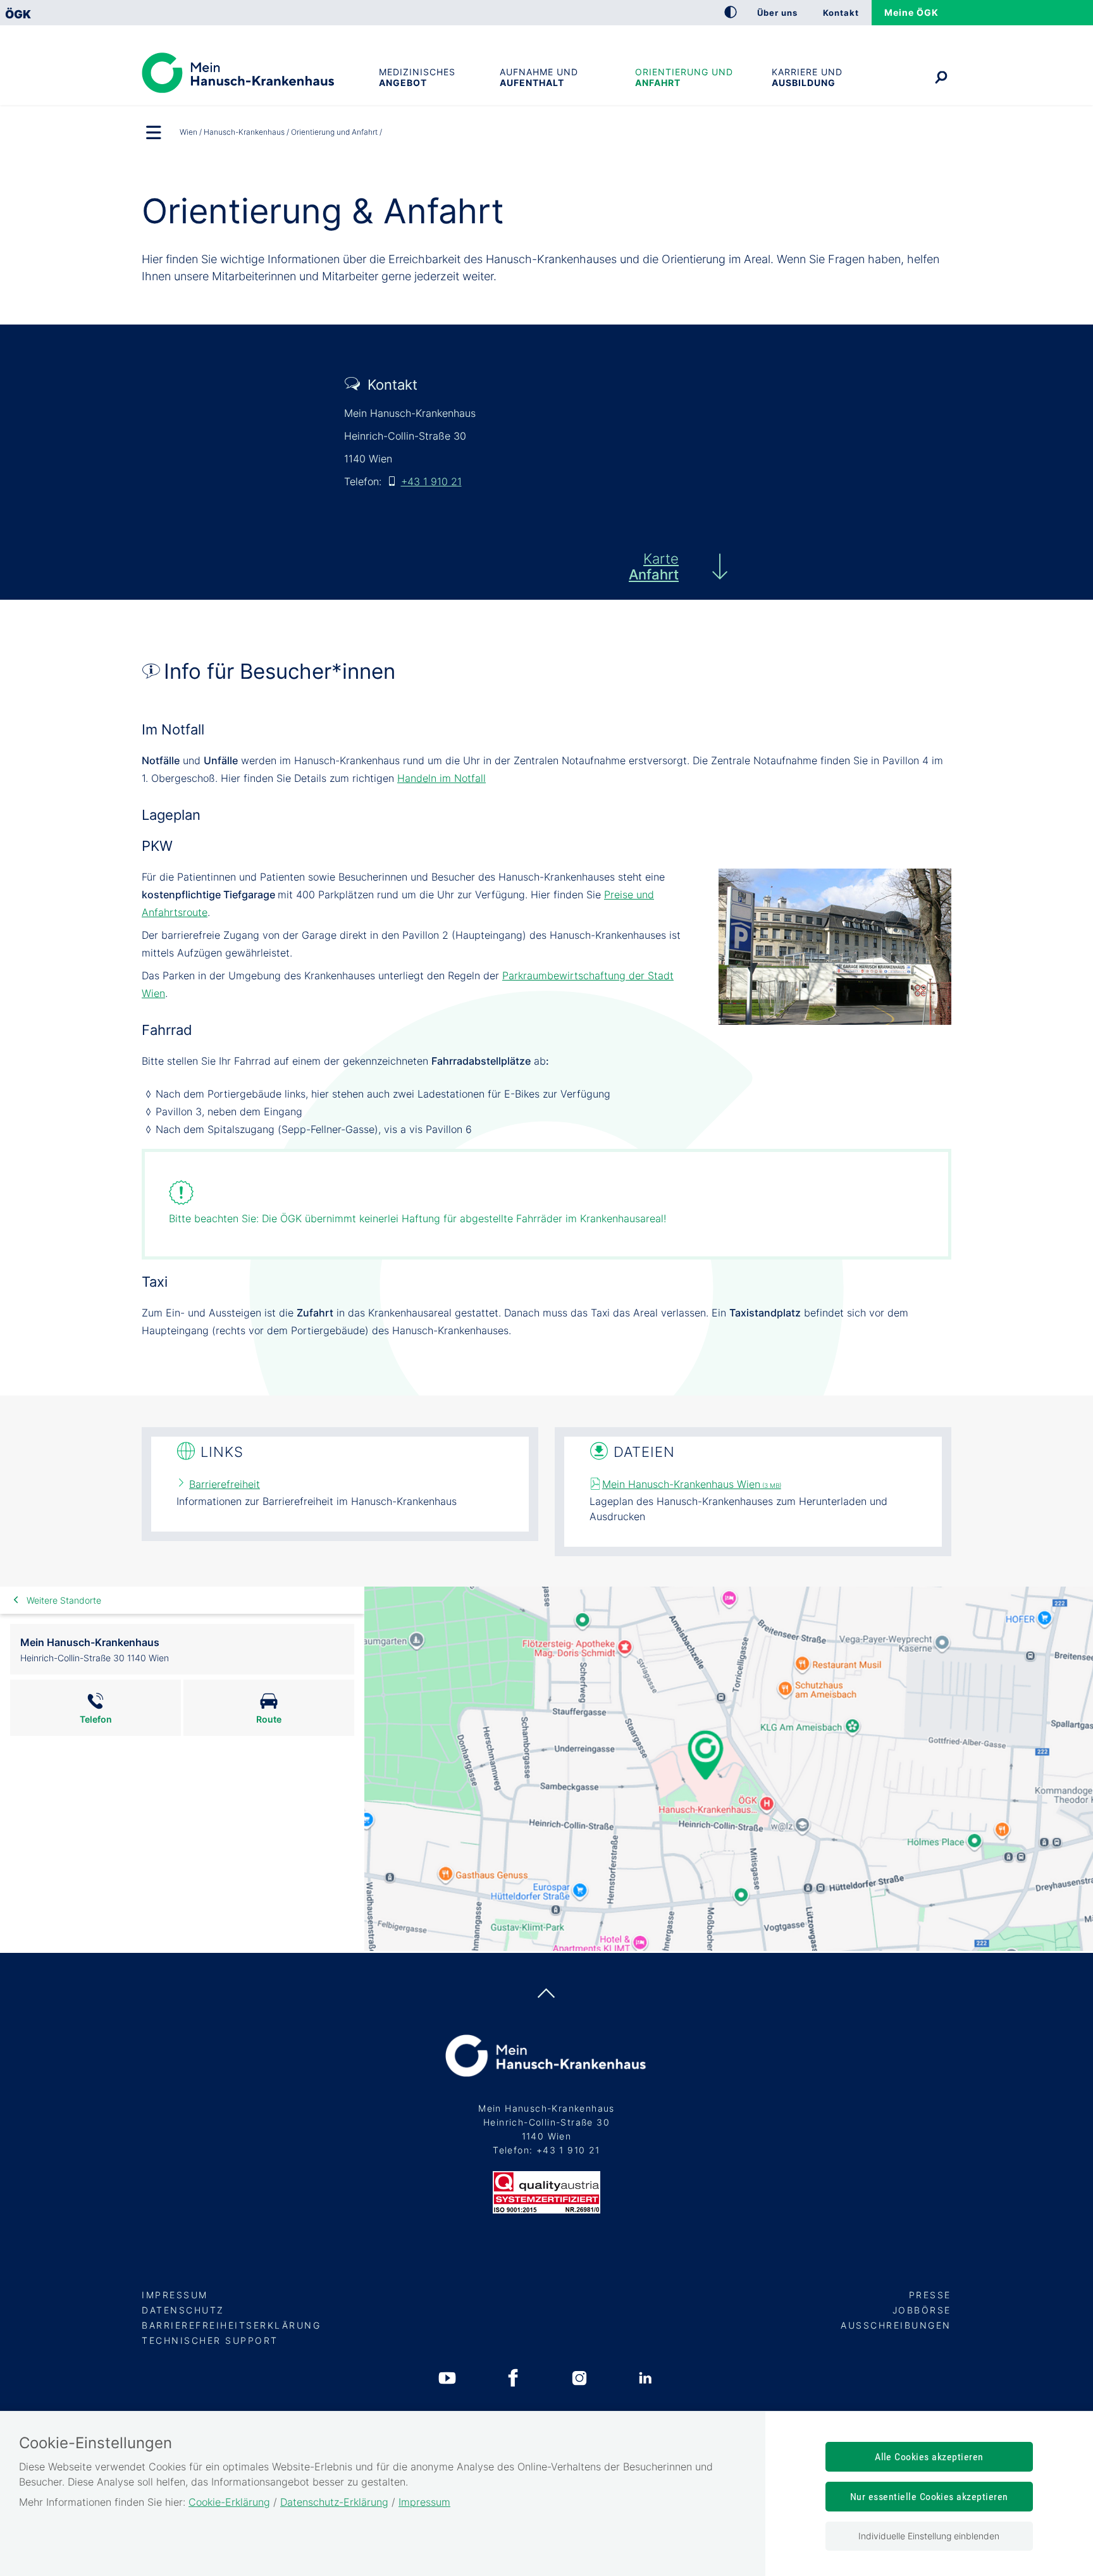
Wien (188, 132)
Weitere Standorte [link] (64, 1600)
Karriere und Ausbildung (807, 77)
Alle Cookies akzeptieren (929, 2457)
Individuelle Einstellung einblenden (929, 2536)
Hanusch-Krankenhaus (244, 132)
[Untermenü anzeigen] (154, 133)
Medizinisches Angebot (417, 77)
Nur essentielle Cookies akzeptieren (929, 2497)
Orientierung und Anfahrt (684, 77)
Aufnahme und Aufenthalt (539, 77)
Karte (654, 567)
